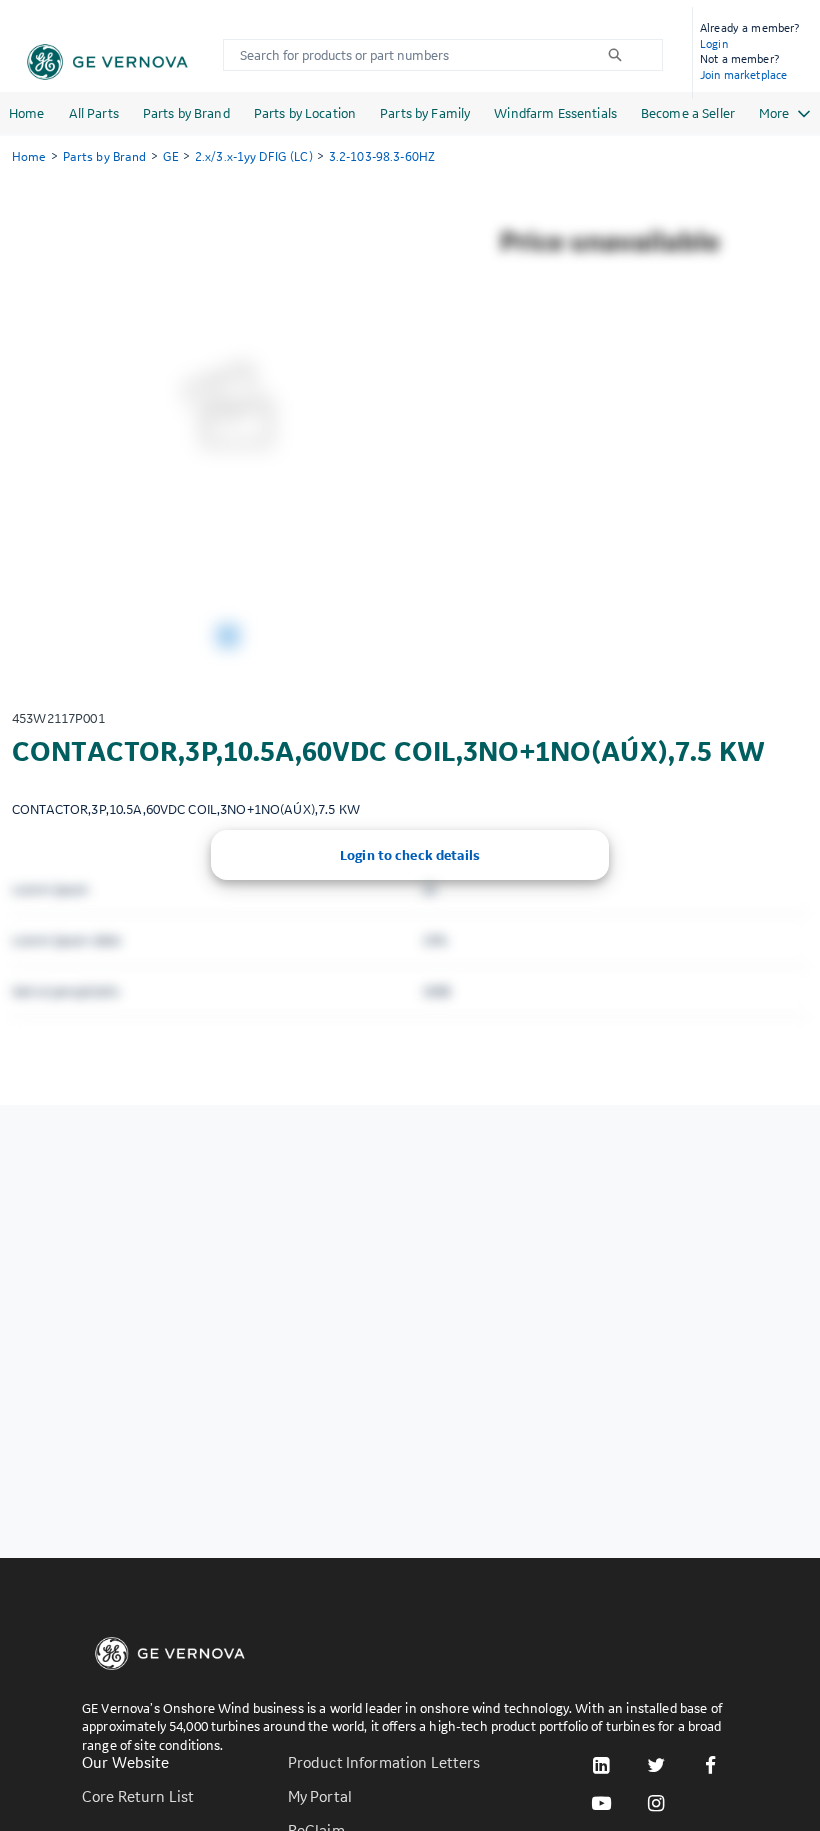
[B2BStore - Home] (107, 62)
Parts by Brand (186, 113)
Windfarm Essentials (555, 113)
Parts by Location (305, 113)
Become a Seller (688, 113)
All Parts (94, 113)
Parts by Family (425, 113)
